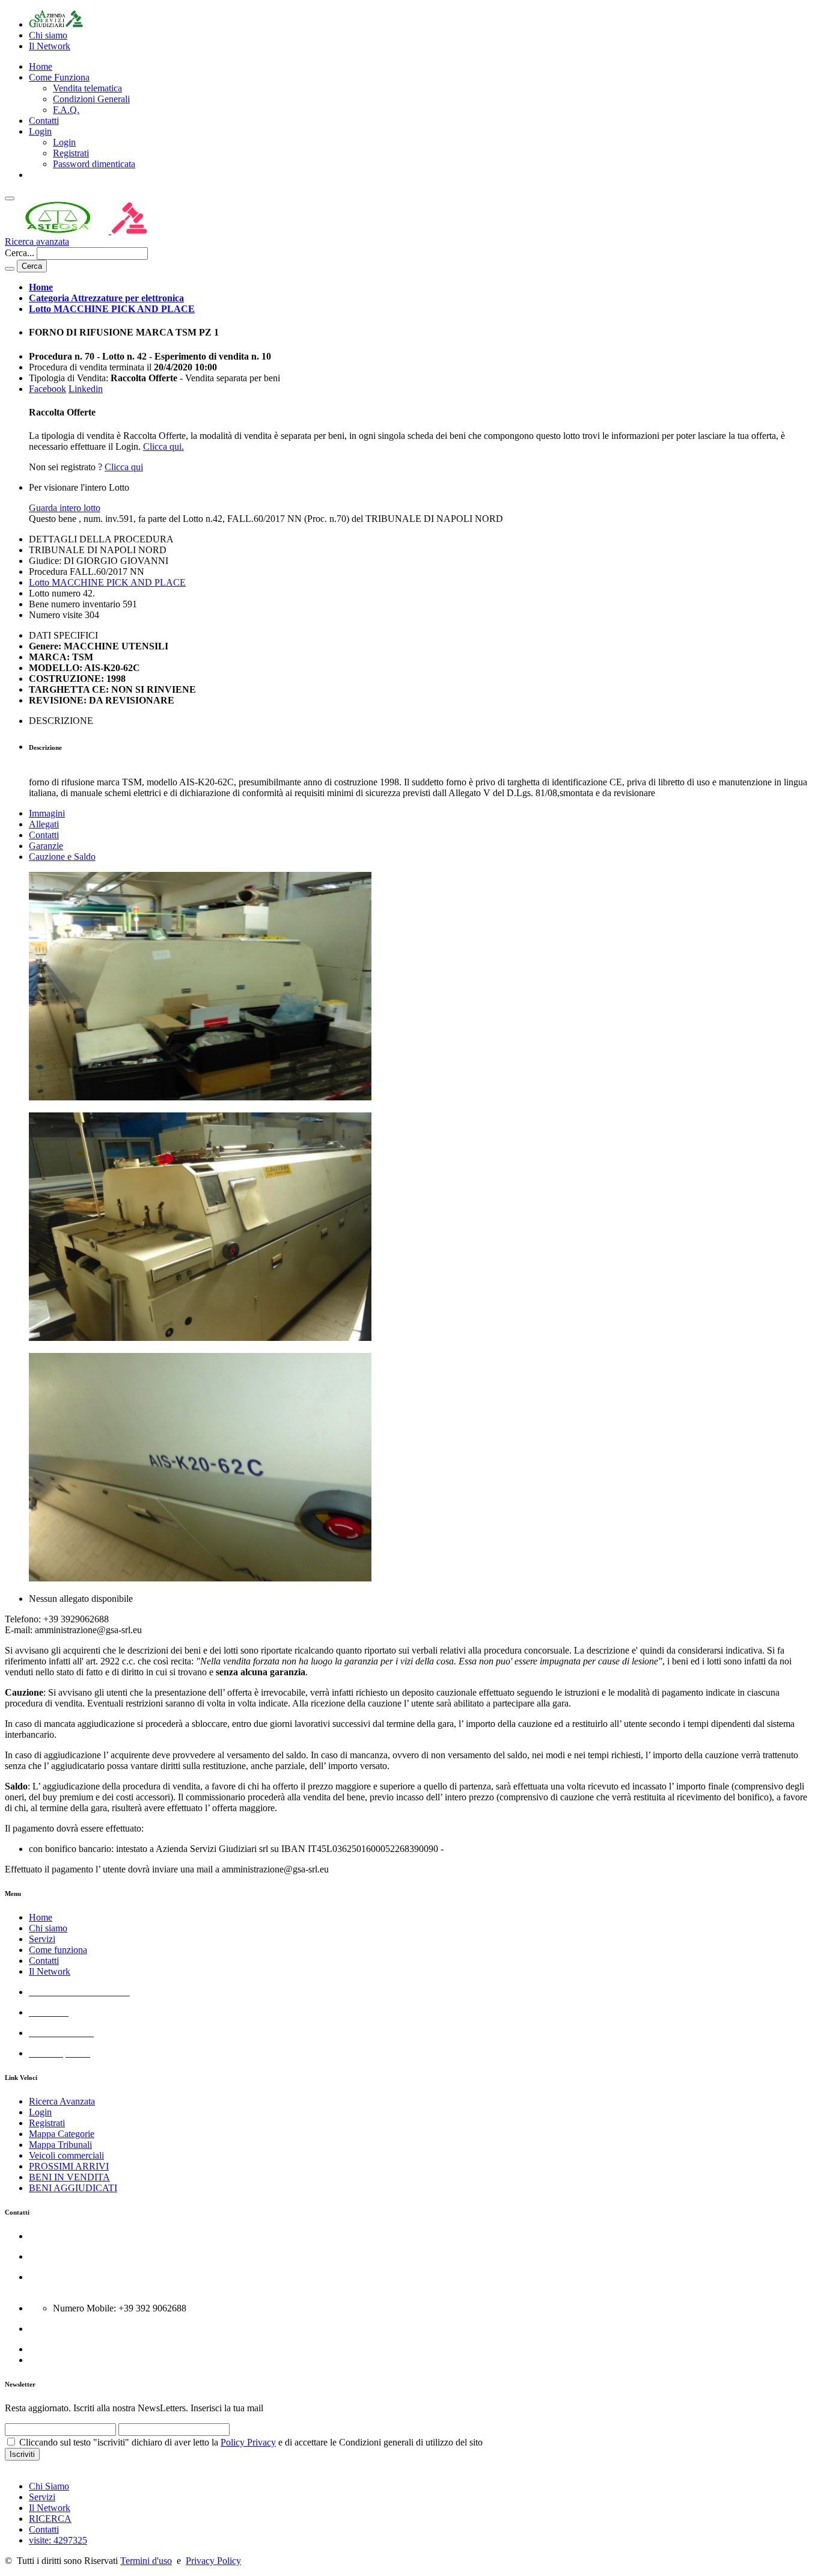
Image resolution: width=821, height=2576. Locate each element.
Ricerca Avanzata (62, 2101)
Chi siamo (48, 1928)
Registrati (71, 153)
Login (40, 131)
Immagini (47, 813)
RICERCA (50, 2519)
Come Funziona (59, 77)
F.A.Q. (66, 110)
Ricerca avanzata (37, 241)
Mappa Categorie (62, 2134)
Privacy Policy (213, 2561)
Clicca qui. (163, 446)
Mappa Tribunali (60, 2145)
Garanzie (46, 846)
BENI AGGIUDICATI (73, 2188)
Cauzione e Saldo (62, 857)
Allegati (44, 824)
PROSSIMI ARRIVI (69, 2166)
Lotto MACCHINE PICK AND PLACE (107, 582)
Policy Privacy (248, 2442)
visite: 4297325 (58, 2540)
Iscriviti (22, 2454)
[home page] (110, 231)
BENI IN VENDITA (69, 2177)
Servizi (42, 1939)
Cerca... (20, 253)
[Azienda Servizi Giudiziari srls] (56, 24)
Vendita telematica (87, 88)
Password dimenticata (94, 164)
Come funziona (58, 1950)
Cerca (32, 266)
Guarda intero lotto (65, 508)
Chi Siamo (49, 2486)
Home (41, 66)
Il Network (50, 1971)
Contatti (44, 121)
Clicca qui (124, 467)
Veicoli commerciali (66, 2155)
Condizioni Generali (91, 99)
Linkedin (86, 389)
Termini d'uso (146, 2561)
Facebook (47, 389)
